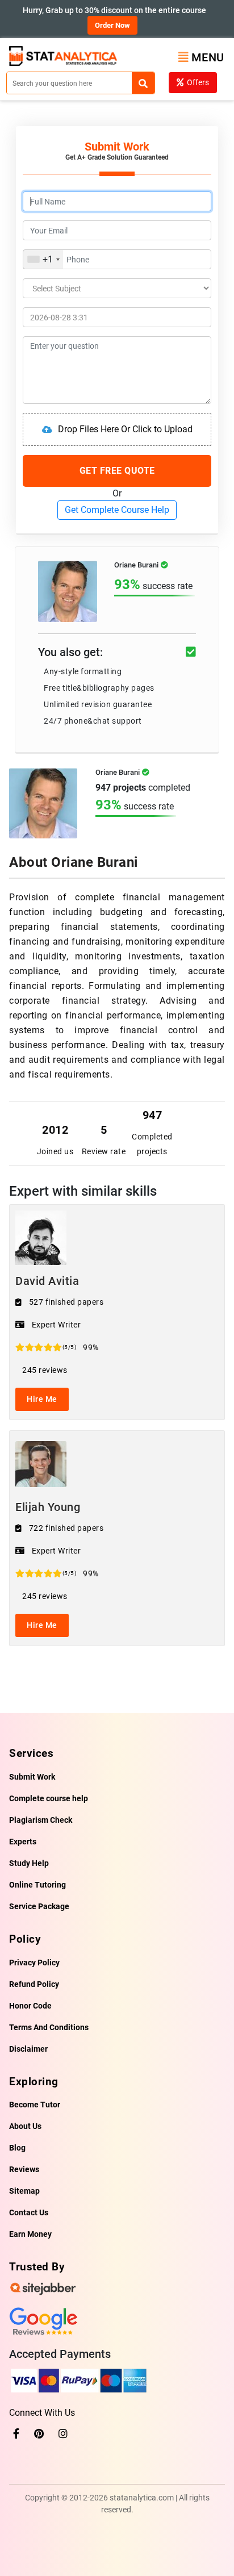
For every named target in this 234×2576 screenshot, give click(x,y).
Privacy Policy (34, 1963)
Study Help (29, 1863)
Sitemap (24, 2191)
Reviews (24, 2169)
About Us (25, 2126)
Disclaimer (28, 2049)
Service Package (39, 1906)
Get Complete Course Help (117, 510)
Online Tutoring (37, 1885)
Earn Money (30, 2234)
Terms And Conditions (49, 2027)
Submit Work (32, 1777)
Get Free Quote (117, 471)
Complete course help (49, 1798)
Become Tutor (35, 2105)
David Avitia (47, 1281)
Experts (23, 1842)
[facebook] (16, 2434)
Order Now (112, 25)
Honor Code (30, 2006)
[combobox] (43, 259)
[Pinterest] (39, 2434)
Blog (17, 2148)
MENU (208, 57)
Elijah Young (48, 1507)
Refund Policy (34, 1984)
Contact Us (29, 2212)
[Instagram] (63, 2434)
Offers (198, 82)
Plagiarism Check (41, 1820)
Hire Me (42, 1399)
